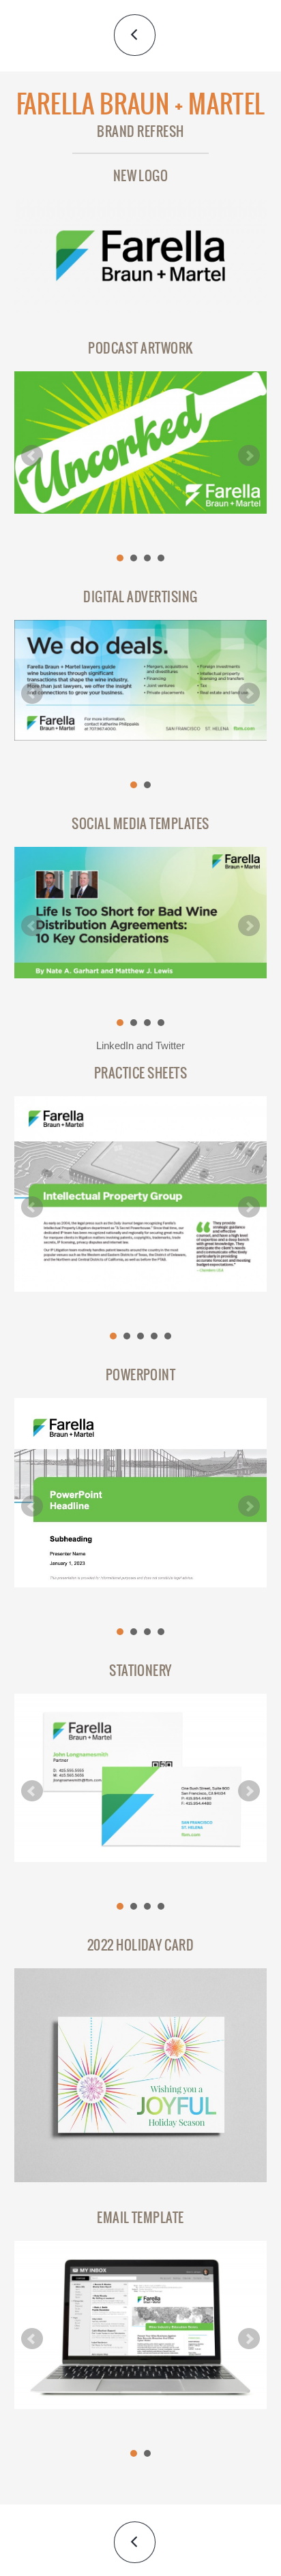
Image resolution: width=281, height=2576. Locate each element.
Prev (32, 456)
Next (249, 456)
